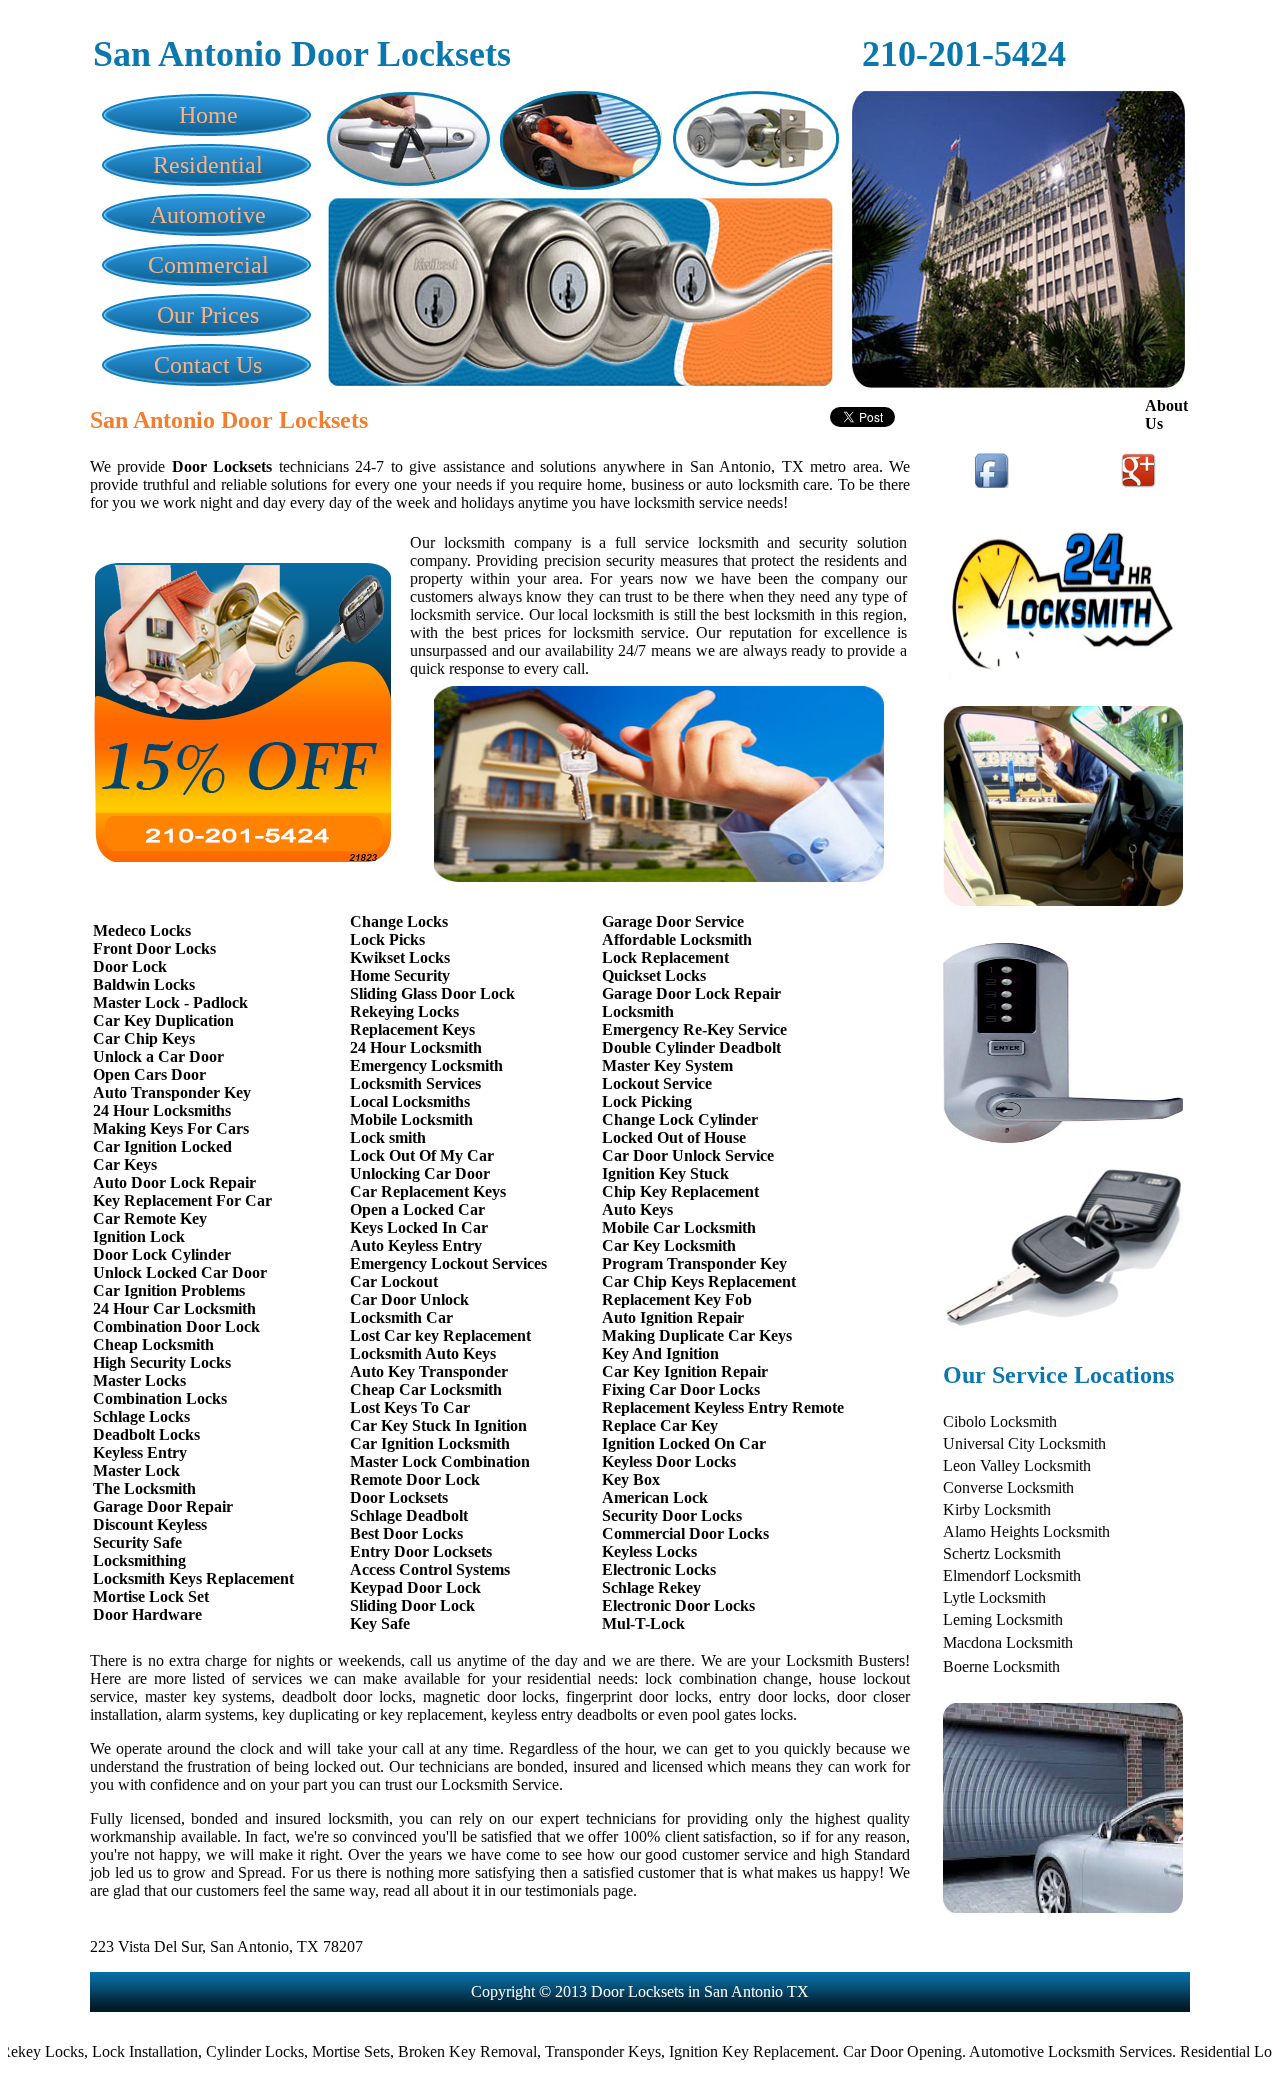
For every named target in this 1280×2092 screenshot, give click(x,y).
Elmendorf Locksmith (1012, 1575)
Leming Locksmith (1003, 1619)
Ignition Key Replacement (709, 2051)
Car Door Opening (859, 2051)
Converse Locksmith (1008, 1487)
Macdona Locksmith (1008, 1642)
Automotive (208, 215)
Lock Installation (102, 2051)
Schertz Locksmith (1002, 1553)
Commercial (208, 265)
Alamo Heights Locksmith (1026, 1531)
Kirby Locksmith (997, 1509)
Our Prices (208, 315)
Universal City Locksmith (1024, 1443)
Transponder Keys (560, 2051)
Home (208, 115)
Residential (208, 165)
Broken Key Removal (424, 2051)
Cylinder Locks (212, 2051)
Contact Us (208, 365)
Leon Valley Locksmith (1017, 1465)
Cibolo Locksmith (1000, 1421)
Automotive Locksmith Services (1027, 2051)
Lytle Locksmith (994, 1597)
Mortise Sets (308, 2051)
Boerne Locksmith (1001, 1666)
